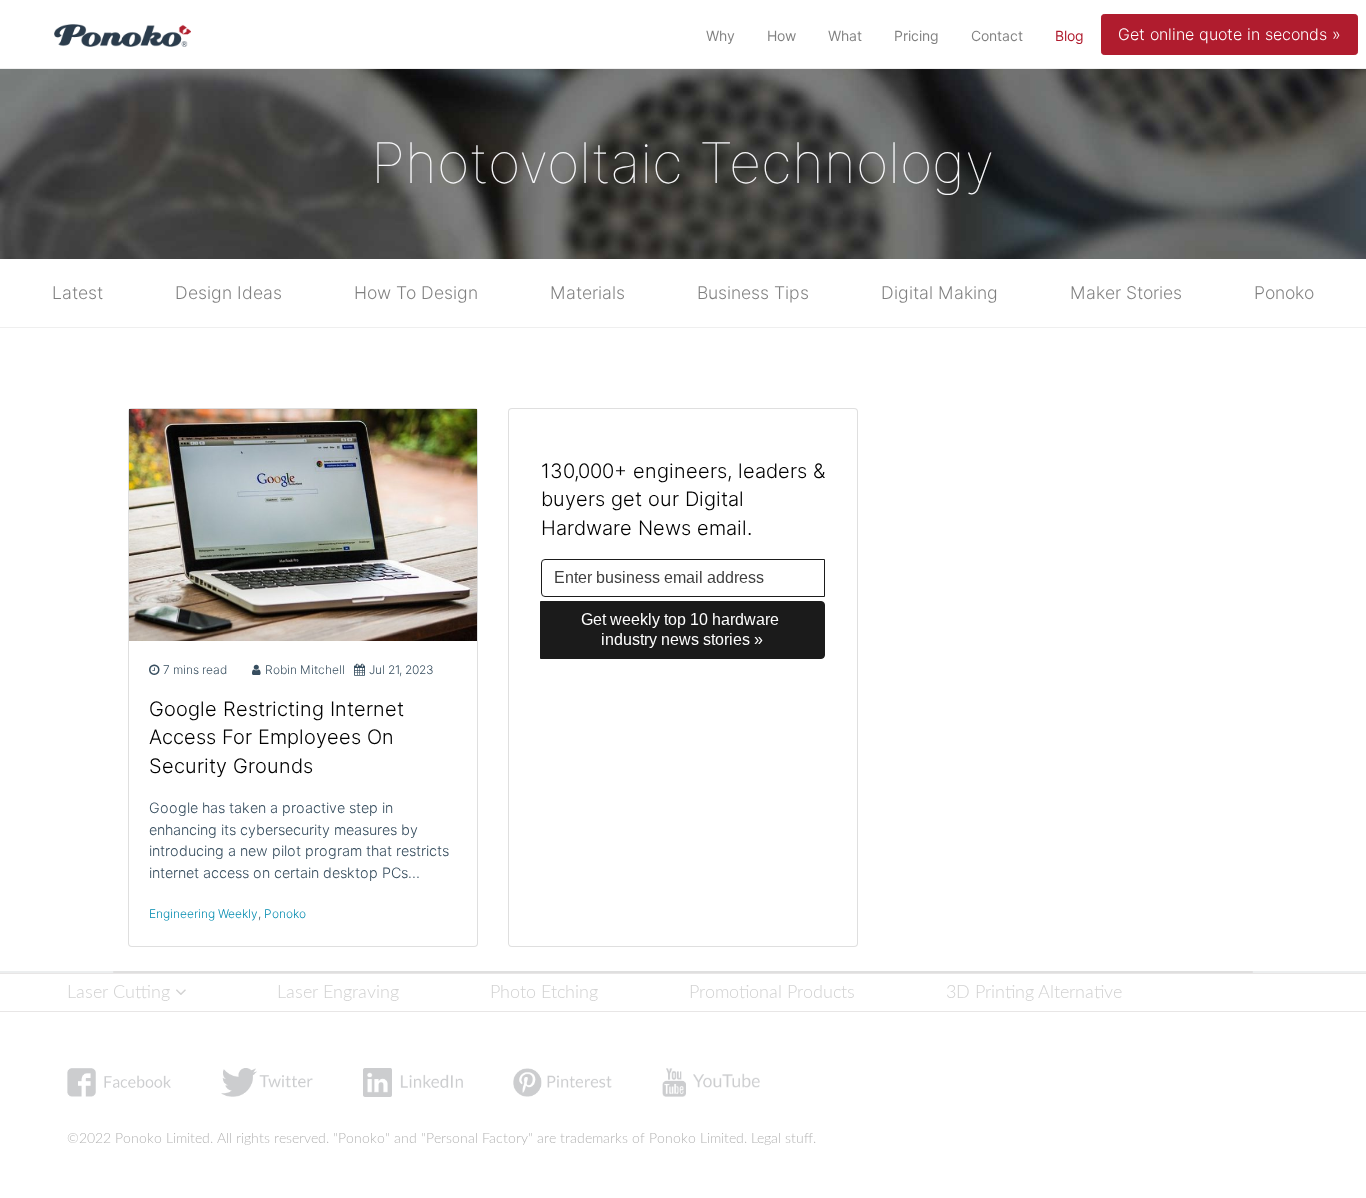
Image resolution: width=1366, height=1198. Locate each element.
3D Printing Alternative (1034, 992)
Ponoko (1284, 292)
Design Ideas (228, 292)
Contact (997, 35)
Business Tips (753, 292)
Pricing (916, 35)
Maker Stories (1126, 292)
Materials (587, 292)
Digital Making (939, 292)
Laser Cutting (121, 992)
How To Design (416, 292)
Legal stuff (782, 1139)
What (845, 35)
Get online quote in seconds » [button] (1229, 34)
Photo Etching (544, 992)
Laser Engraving (338, 992)
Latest (77, 292)
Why (720, 35)
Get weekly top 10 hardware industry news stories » (682, 629)
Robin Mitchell (305, 669)
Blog (1073, 35)
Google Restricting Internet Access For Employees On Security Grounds (276, 738)
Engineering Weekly (203, 913)
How (781, 35)
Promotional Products (772, 992)
